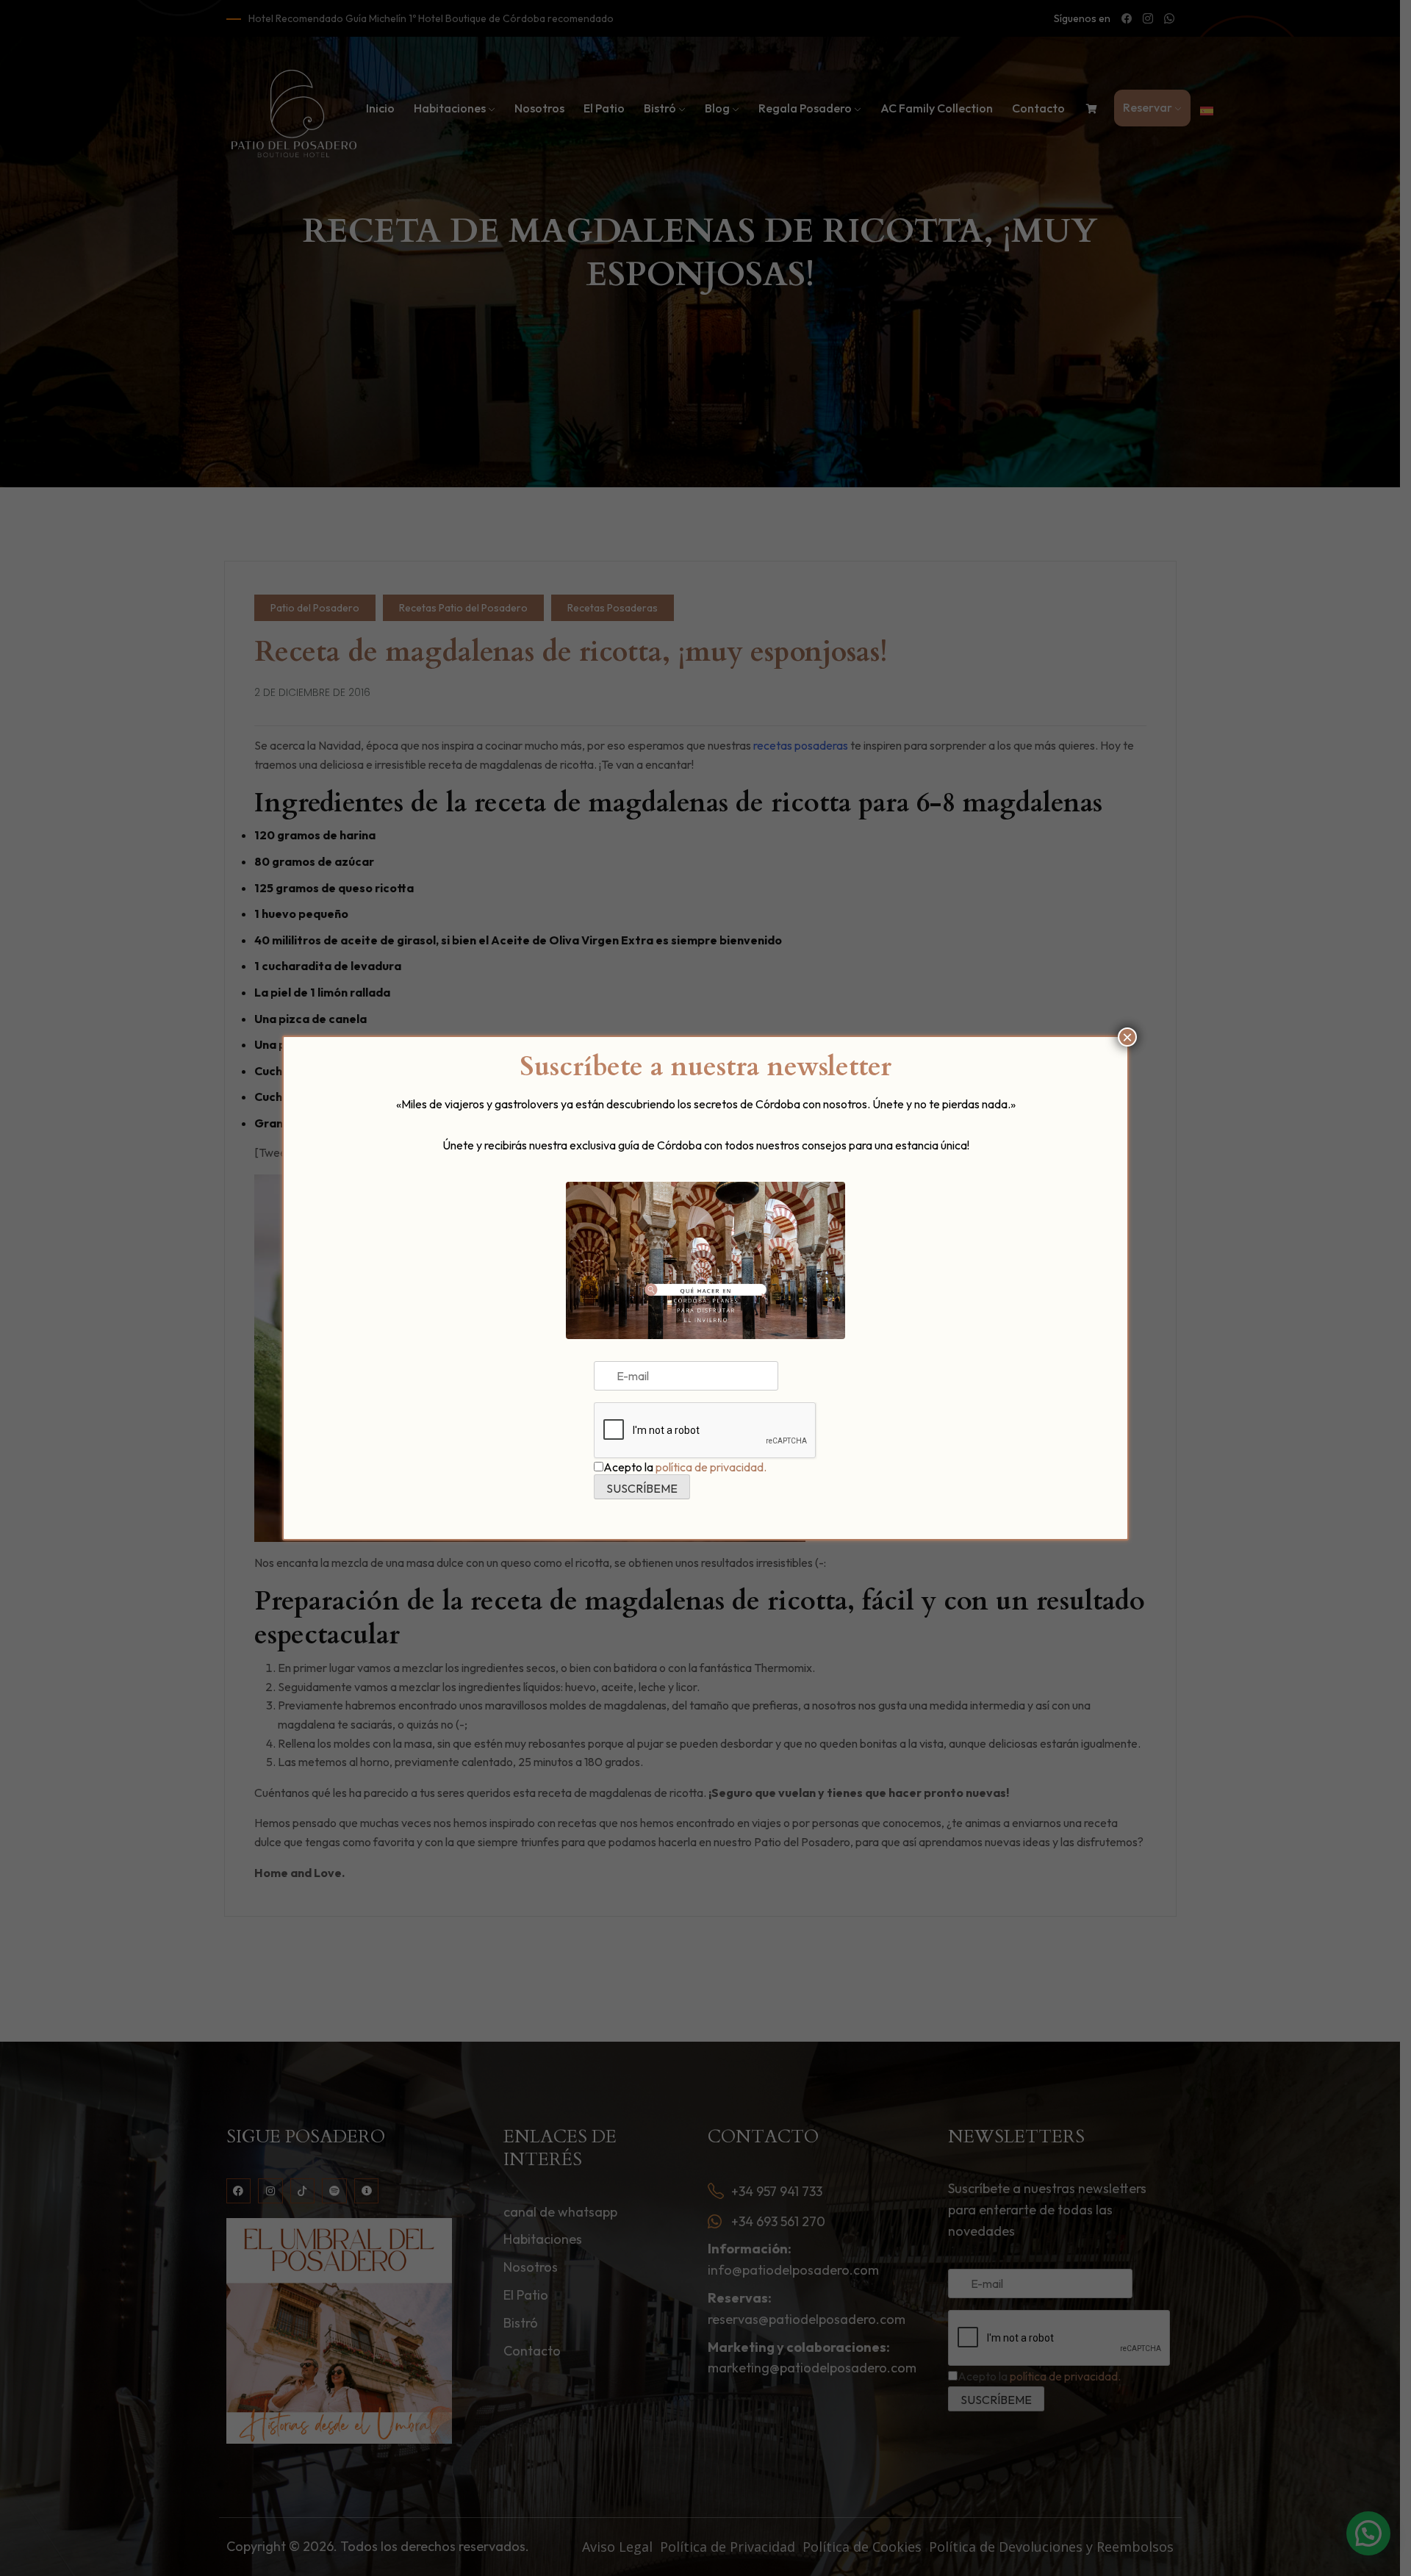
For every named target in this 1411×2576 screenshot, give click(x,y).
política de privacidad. (711, 1467)
